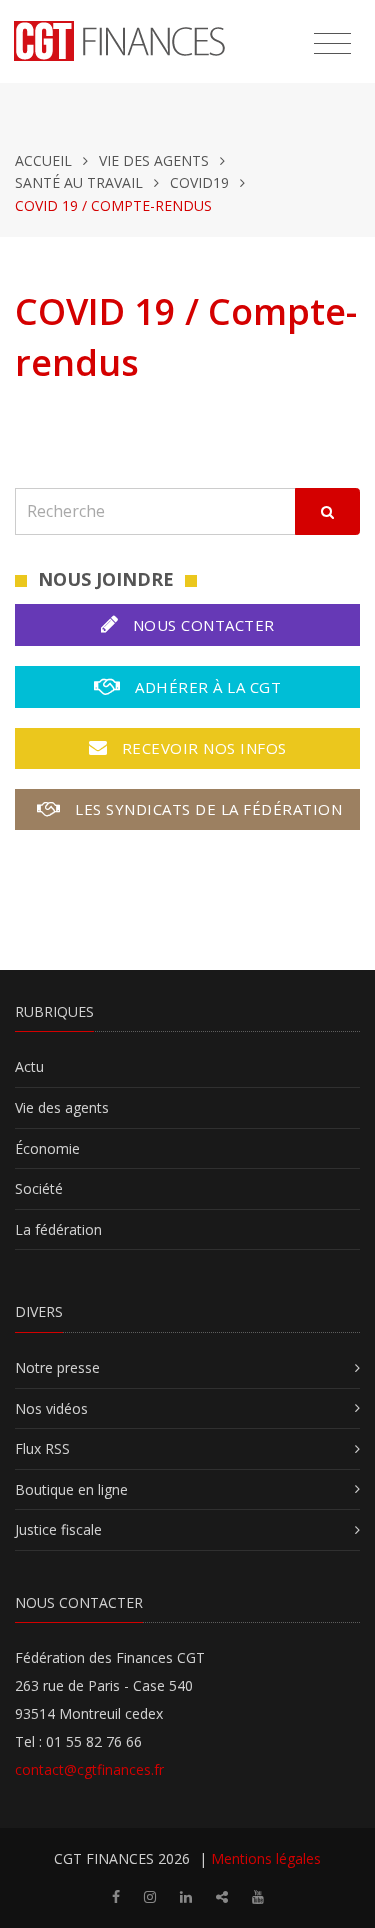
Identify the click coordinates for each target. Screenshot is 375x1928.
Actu (29, 1066)
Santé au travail (79, 182)
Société (39, 1188)
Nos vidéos (51, 1408)
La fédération (58, 1229)
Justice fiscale (58, 1529)
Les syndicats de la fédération (207, 809)
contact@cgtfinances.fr (89, 1769)
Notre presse (57, 1367)
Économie (47, 1148)
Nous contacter (201, 625)
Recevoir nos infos (202, 748)
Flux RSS (42, 1448)
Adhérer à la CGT (206, 687)
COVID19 (199, 182)
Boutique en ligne (71, 1489)
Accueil (43, 160)
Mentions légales (266, 1858)
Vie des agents (154, 160)
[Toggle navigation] (332, 44)
